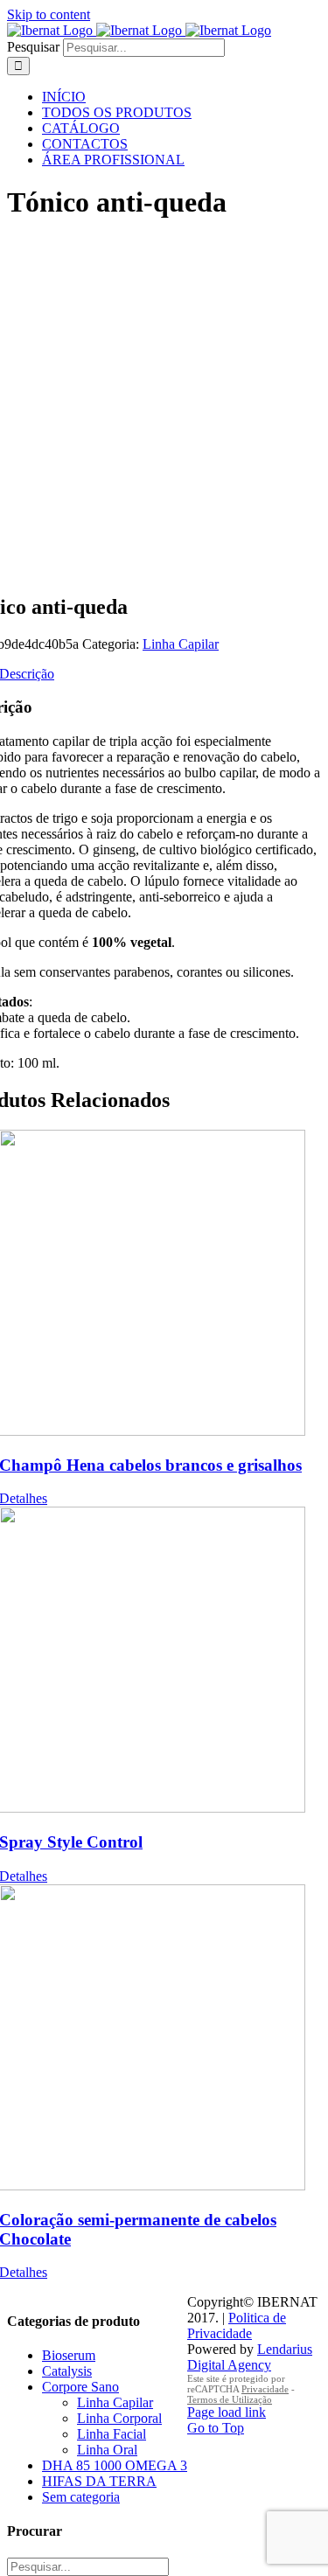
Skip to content (49, 14)
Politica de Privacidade (237, 2325)
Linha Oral (107, 2450)
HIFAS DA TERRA (99, 2481)
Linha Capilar (181, 644)
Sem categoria (81, 2497)
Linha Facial (112, 2434)
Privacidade (265, 2389)
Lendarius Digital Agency (250, 2357)
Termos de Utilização (230, 2399)
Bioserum (69, 2355)
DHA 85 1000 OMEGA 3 (115, 2465)
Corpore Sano (80, 2387)
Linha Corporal (119, 2418)
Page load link (227, 2412)
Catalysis (67, 2371)
